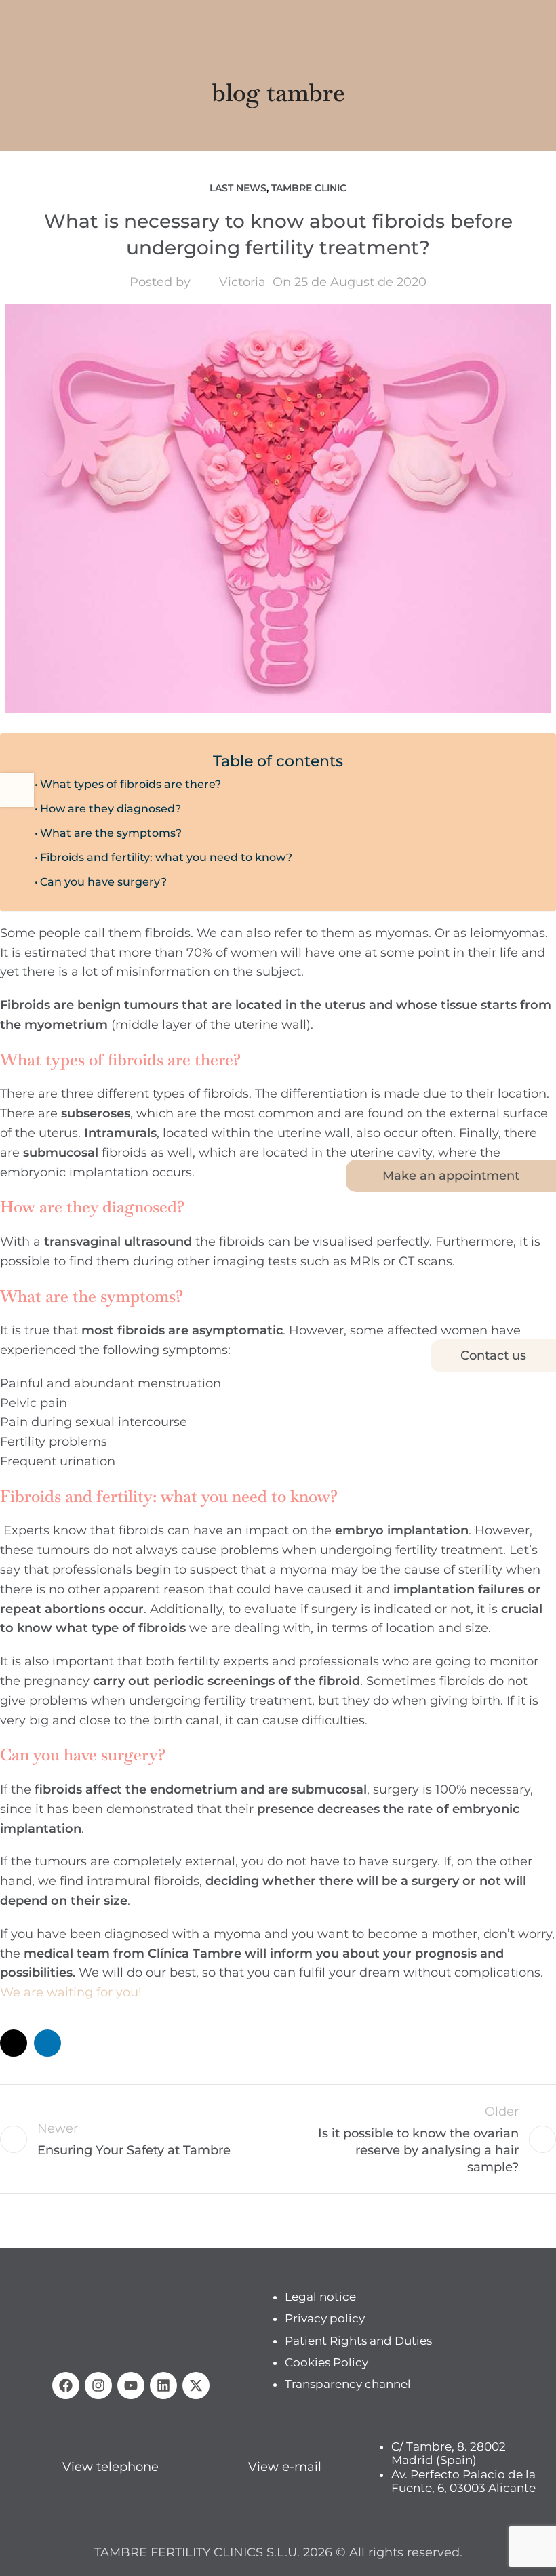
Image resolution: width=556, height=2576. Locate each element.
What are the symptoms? (111, 833)
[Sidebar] (17, 790)
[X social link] (14, 2043)
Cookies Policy (326, 2362)
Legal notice (320, 2297)
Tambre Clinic (309, 188)
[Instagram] (98, 2385)
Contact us (493, 1355)
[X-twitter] (196, 2385)
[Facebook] (66, 2385)
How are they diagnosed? (111, 808)
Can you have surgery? (103, 881)
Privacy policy (325, 2319)
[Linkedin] (163, 2385)
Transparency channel (348, 2385)
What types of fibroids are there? (131, 784)
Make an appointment (451, 1176)
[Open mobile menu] (16, 20)
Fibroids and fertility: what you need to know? (166, 857)
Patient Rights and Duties (358, 2341)
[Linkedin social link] (47, 2043)
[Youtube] (131, 2385)
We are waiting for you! (71, 1992)
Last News (238, 188)
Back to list (278, 2139)
